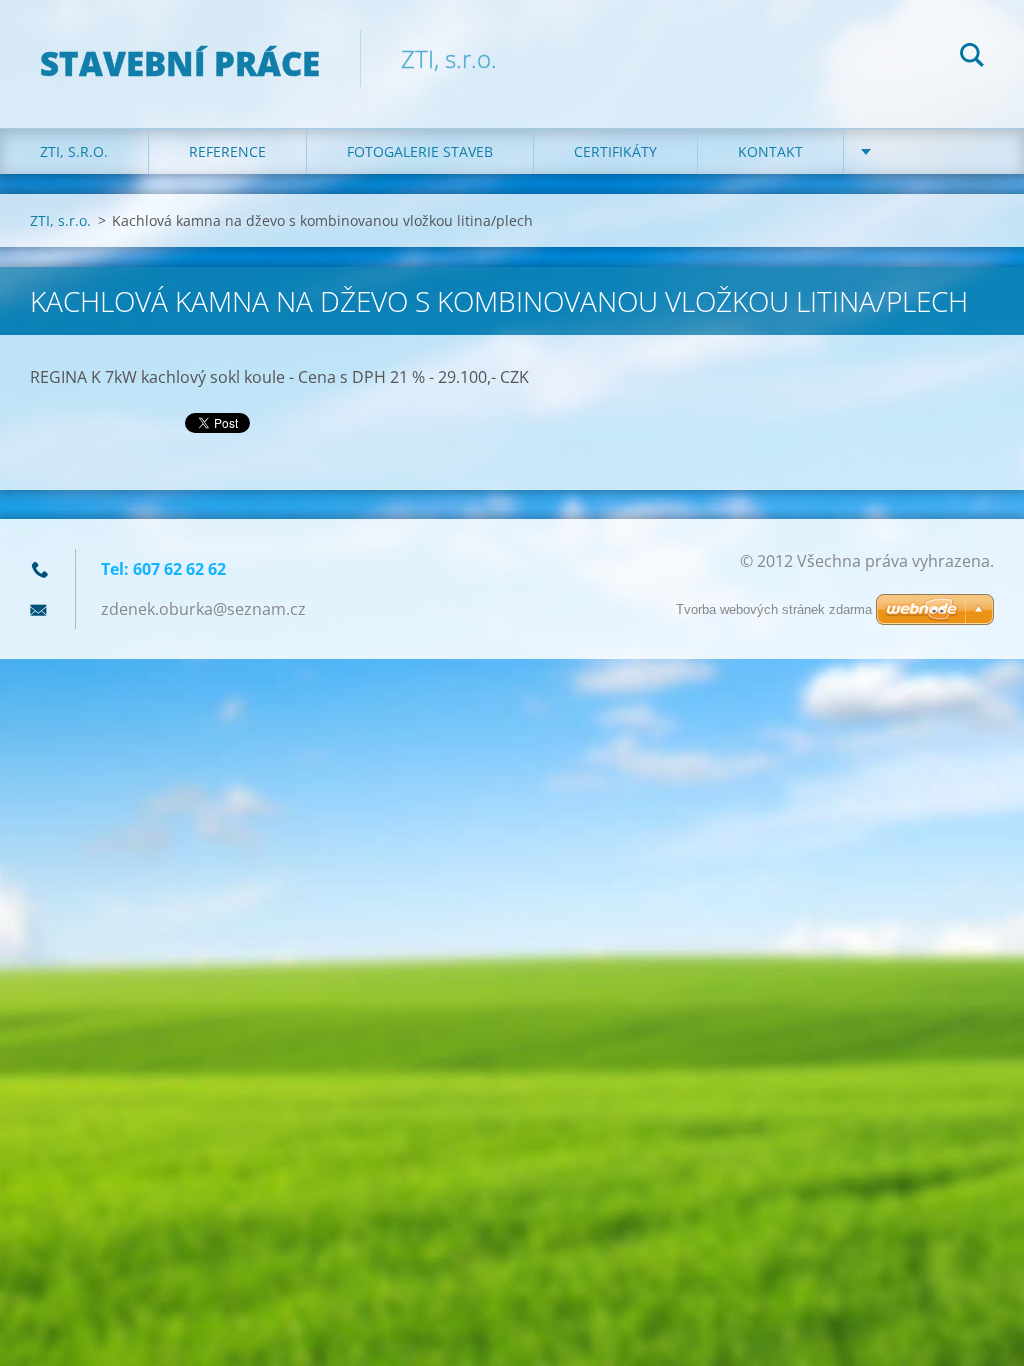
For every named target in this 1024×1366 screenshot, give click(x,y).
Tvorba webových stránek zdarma (774, 609)
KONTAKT (770, 151)
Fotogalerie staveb (420, 151)
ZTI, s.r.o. (74, 151)
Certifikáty (615, 151)
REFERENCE (227, 151)
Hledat (972, 58)
